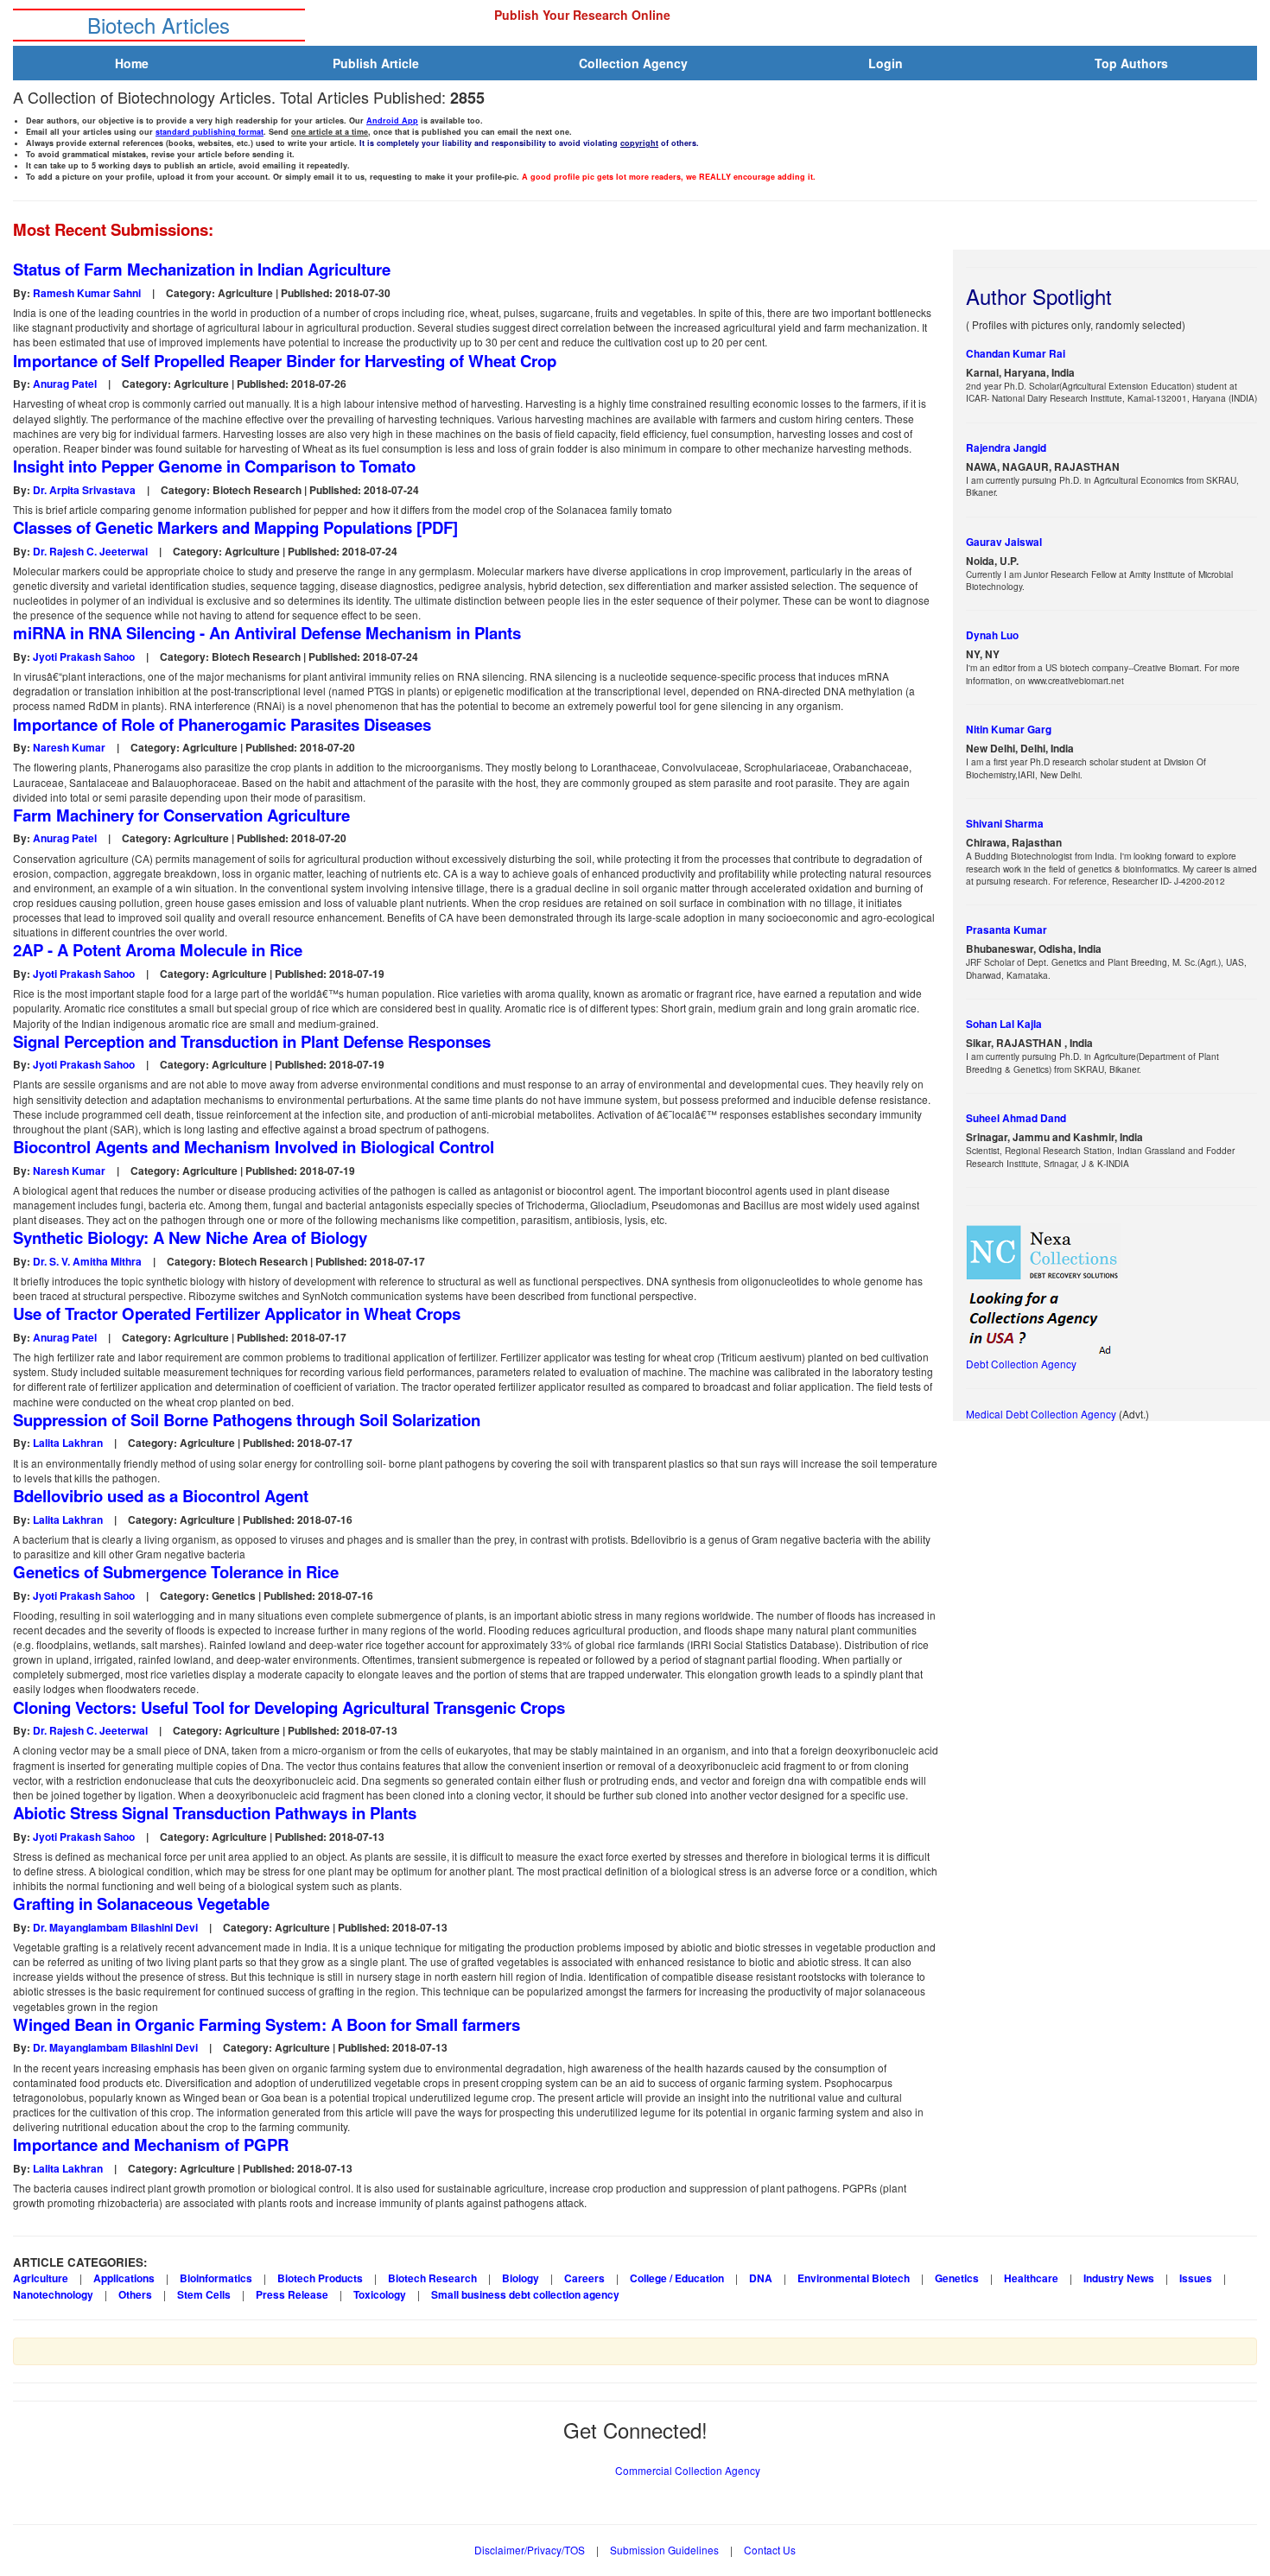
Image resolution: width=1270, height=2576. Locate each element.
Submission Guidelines (664, 2550)
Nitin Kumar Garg (1009, 730)
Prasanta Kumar (1006, 930)
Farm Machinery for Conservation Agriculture (181, 815)
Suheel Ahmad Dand (1016, 1118)
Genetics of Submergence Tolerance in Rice (176, 1572)
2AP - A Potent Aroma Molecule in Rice (158, 950)
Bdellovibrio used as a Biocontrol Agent (161, 1496)
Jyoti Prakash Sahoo (84, 657)
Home (132, 63)
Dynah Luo (992, 635)
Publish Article (376, 63)
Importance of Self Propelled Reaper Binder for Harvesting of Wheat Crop (285, 361)
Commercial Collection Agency (688, 2470)
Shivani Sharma (1005, 824)
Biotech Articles (159, 25)
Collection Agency (633, 63)
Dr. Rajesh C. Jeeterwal (90, 551)
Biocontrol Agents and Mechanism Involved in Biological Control (254, 1147)
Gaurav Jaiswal (1004, 542)
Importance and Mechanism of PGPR (151, 2145)
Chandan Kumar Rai (1016, 354)
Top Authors (1131, 63)
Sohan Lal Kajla (1004, 1024)
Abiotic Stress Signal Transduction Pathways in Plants (215, 1813)
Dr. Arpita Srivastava (84, 490)
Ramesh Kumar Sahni (87, 293)
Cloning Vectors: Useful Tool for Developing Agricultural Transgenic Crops (289, 1708)
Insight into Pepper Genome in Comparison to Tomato (214, 466)
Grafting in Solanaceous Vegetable (141, 1904)
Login (886, 63)
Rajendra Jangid (1006, 448)
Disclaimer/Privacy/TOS (530, 2550)
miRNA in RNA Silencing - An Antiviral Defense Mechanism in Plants (267, 633)
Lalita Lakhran (68, 1443)
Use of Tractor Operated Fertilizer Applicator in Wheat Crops (237, 1314)
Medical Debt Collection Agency (1042, 1414)
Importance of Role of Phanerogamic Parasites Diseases (222, 725)
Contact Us (770, 2550)
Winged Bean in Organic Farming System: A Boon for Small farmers (267, 2025)
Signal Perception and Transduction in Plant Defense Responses (252, 1042)
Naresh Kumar (69, 747)
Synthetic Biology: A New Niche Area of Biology (190, 1238)
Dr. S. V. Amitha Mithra (87, 1261)
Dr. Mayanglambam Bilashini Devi (115, 1927)
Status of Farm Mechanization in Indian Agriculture (202, 270)
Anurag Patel (65, 384)
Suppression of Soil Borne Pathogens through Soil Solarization (247, 1420)
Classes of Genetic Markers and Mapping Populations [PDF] (235, 528)
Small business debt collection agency (525, 2294)
